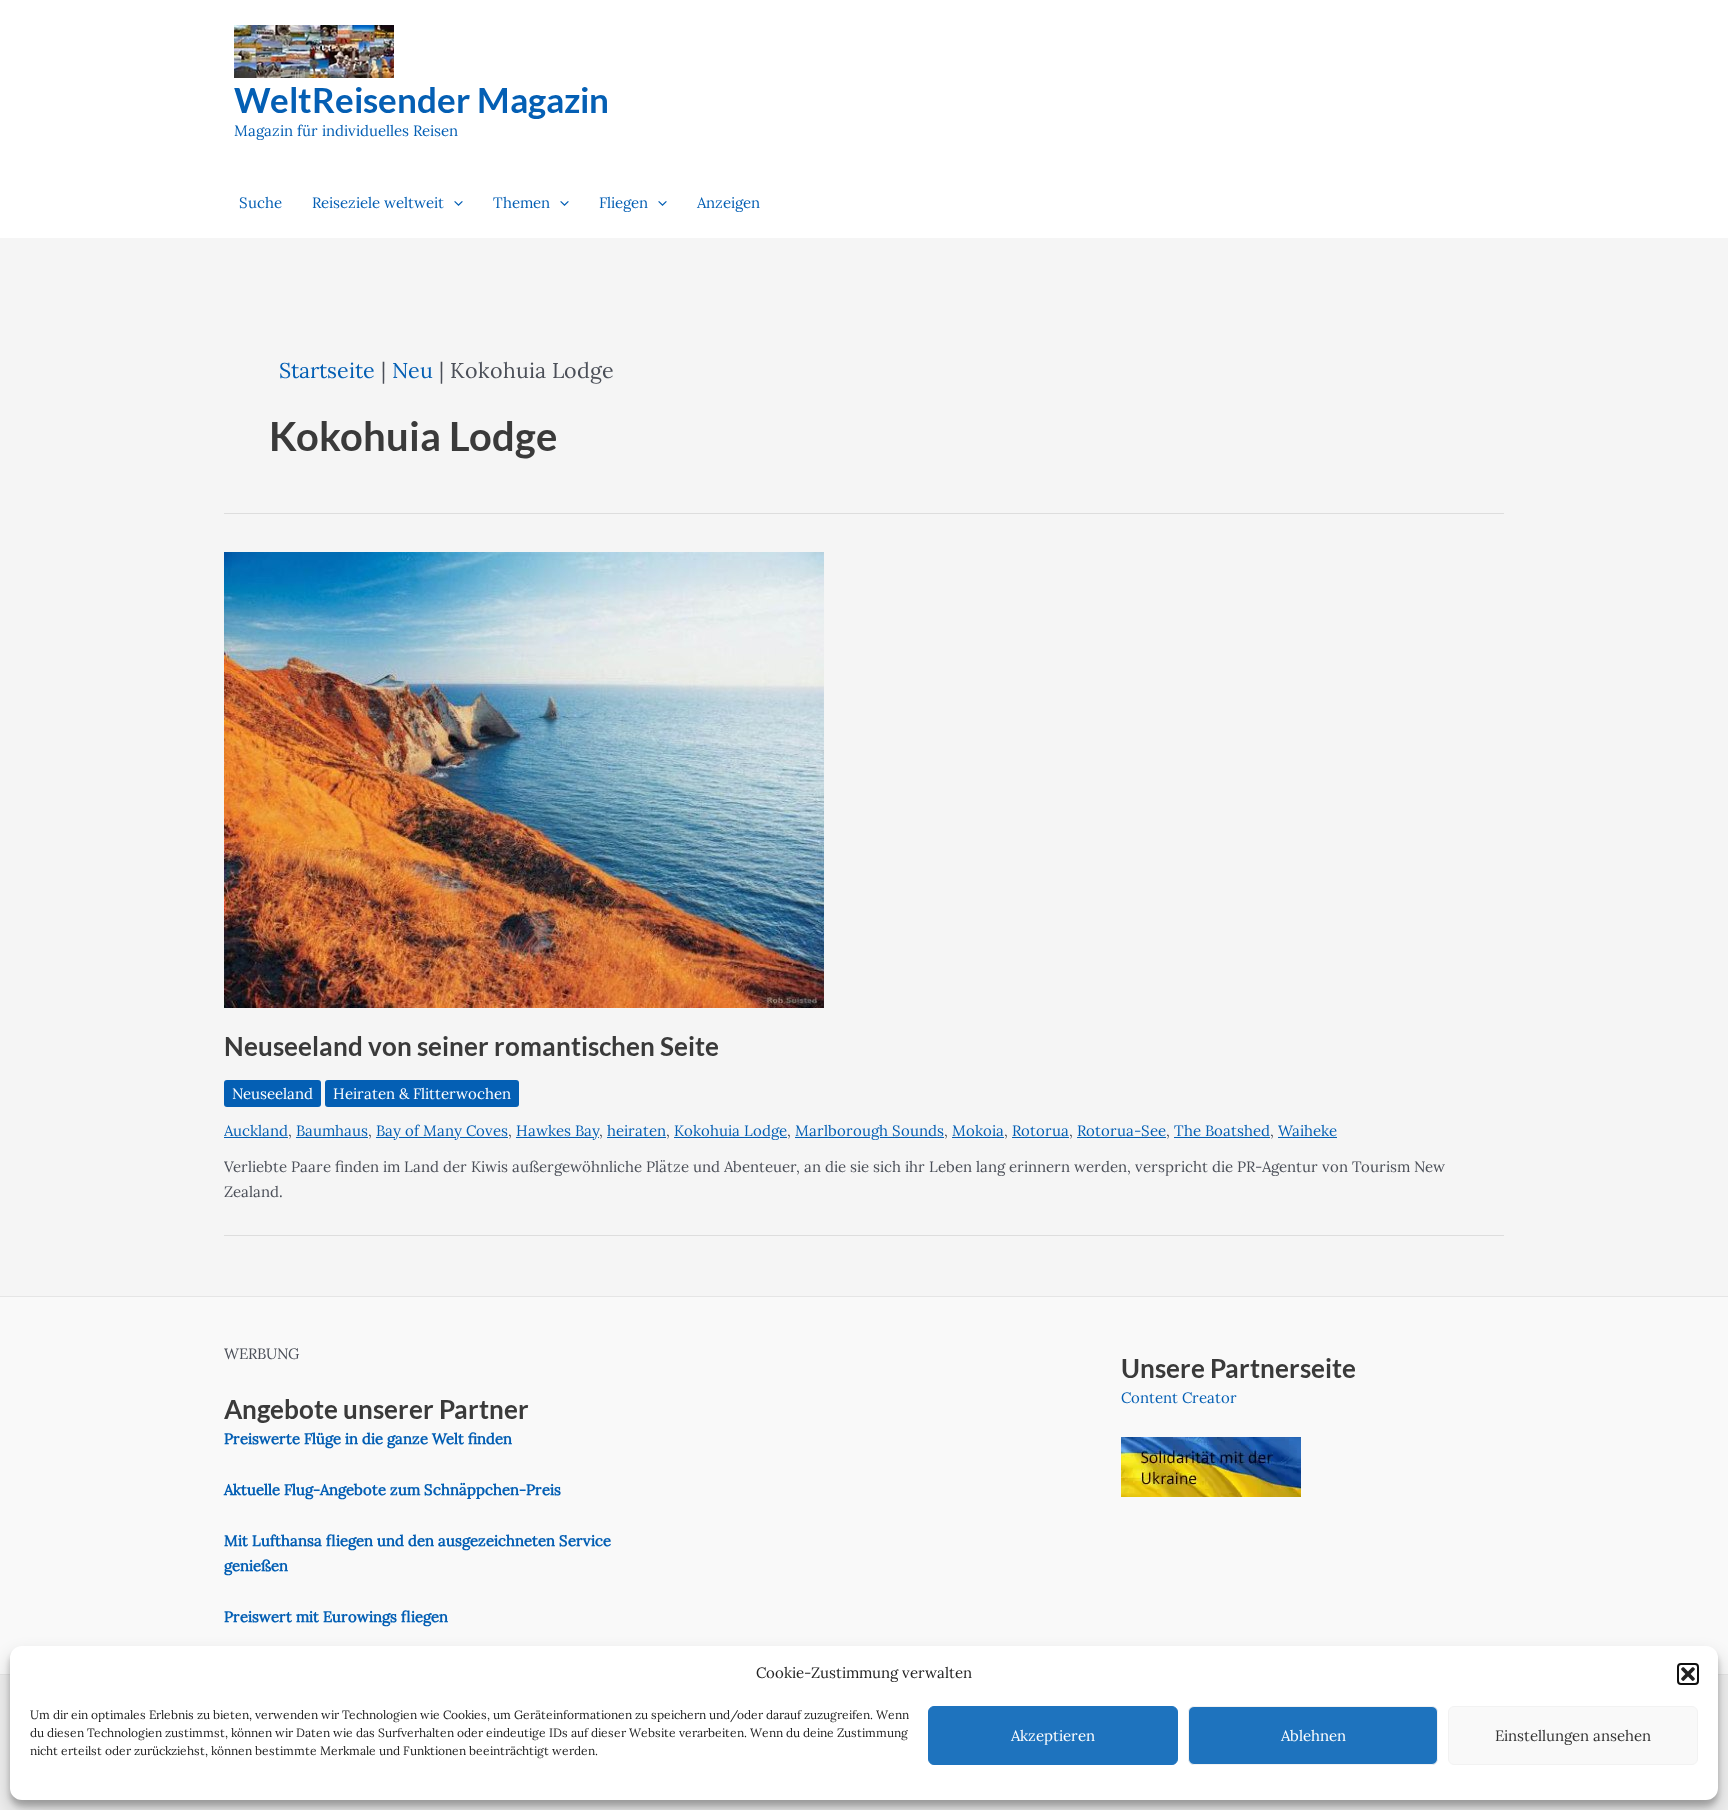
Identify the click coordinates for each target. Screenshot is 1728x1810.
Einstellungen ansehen (1573, 1735)
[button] (1688, 1674)
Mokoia (978, 1130)
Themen (521, 202)
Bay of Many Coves (442, 1130)
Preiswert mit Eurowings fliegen (336, 1616)
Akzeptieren (1053, 1735)
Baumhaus (332, 1130)
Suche (260, 202)
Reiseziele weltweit (378, 202)
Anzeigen (728, 202)
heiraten (636, 1130)
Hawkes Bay (557, 1130)
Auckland (256, 1130)
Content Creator (1179, 1397)
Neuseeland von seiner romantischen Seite (471, 1046)
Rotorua (1040, 1130)
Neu (412, 370)
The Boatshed (1222, 1130)
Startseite (327, 370)
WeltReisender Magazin (421, 99)
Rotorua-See (1121, 1130)
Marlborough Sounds (869, 1130)
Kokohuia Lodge (730, 1130)
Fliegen (623, 202)
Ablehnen (1313, 1735)
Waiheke (1307, 1130)
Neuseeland (272, 1093)
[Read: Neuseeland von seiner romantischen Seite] (524, 777)
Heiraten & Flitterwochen (422, 1093)
